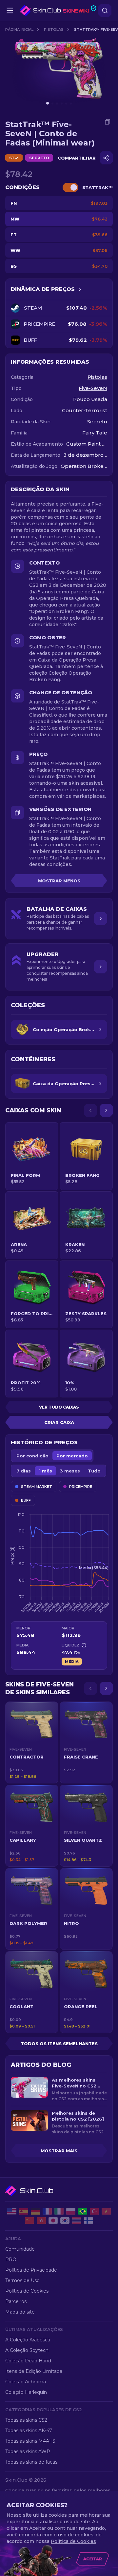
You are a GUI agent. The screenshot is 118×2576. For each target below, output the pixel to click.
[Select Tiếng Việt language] (106, 2211)
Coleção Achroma (26, 2382)
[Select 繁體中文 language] (41, 2220)
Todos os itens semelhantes (59, 2044)
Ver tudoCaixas (59, 1407)
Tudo (94, 1471)
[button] (32, 1742)
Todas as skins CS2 (26, 2420)
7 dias (24, 1471)
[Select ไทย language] (77, 2220)
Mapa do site (20, 2312)
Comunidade (20, 2249)
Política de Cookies (27, 2291)
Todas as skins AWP (28, 2451)
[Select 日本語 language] (53, 2220)
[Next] (106, 1110)
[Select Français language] (47, 2211)
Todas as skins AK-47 (29, 2431)
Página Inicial (19, 29)
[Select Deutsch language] (35, 2211)
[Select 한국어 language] (65, 2220)
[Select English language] (12, 2211)
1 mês (45, 1471)
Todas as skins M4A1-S (30, 2441)
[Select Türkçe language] (94, 2211)
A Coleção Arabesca (28, 2340)
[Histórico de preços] (80, 289)
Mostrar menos (59, 881)
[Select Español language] (24, 2211)
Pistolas (54, 29)
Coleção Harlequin (26, 2392)
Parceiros (16, 2301)
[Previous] (90, 1110)
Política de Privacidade (31, 2270)
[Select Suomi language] (88, 2220)
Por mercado (72, 1456)
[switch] (70, 187)
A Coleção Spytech (27, 2350)
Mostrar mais (59, 2151)
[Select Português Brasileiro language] (83, 2211)
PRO (11, 2259)
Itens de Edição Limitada (34, 2371)
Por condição (32, 1456)
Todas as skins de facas (31, 2462)
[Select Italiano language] (59, 2211)
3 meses (70, 1471)
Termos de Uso (22, 2280)
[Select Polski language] (71, 2211)
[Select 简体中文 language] (29, 2220)
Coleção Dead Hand (28, 2361)
